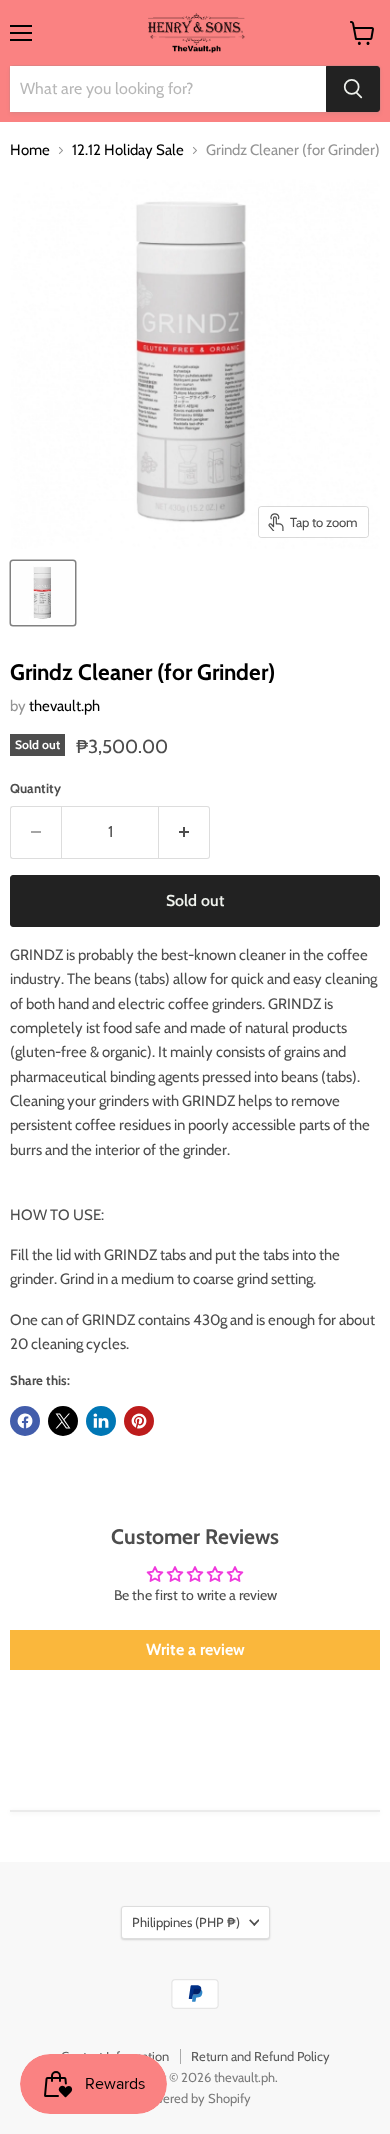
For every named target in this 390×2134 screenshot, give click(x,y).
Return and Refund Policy (260, 2056)
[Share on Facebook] (25, 1421)
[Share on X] (63, 1421)
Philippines (186, 1922)
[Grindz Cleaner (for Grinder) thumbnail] (43, 593)
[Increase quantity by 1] (184, 832)
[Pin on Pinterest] (139, 1421)
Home (30, 150)
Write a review (195, 1649)
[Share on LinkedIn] (101, 1421)
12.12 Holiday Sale (128, 150)
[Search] (353, 89)
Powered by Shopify (195, 2098)
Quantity (35, 788)
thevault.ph (64, 706)
